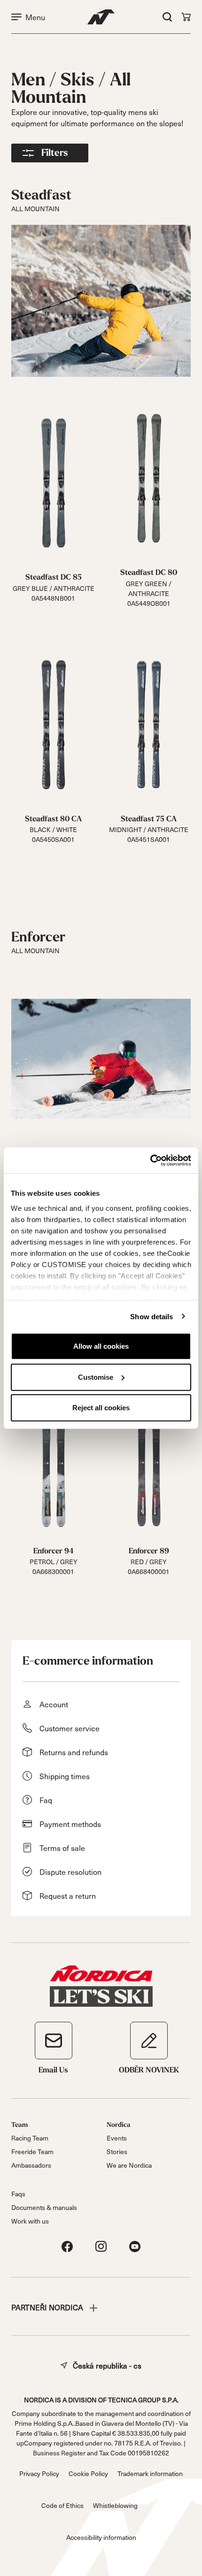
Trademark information (150, 2473)
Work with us (30, 2221)
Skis (79, 80)
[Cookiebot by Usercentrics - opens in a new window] (150, 1160)
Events (117, 2138)
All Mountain (71, 89)
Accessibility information (101, 2537)
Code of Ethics (62, 2505)
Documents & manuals (44, 2207)
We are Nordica (129, 2165)
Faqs (18, 2194)
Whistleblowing (115, 2505)
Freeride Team (32, 2152)
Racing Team (30, 2138)
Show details (151, 1316)
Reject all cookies (101, 1408)
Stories (117, 2152)
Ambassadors (31, 2165)
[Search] (167, 17)
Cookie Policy (88, 2473)
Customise (96, 1377)
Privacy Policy (39, 2473)
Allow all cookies (101, 1346)
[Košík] (186, 17)
